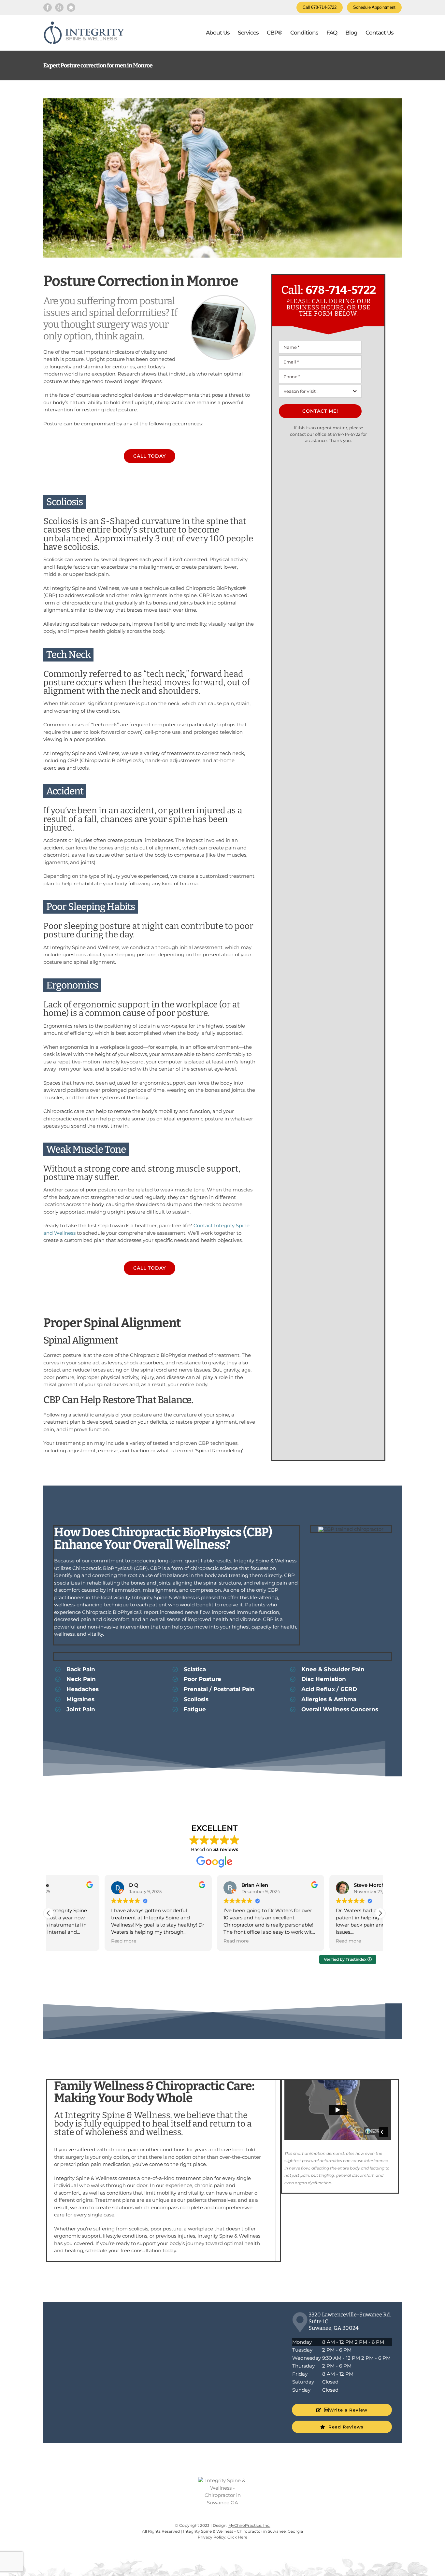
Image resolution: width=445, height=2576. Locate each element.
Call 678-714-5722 (320, 7)
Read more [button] (68, 1941)
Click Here (237, 2537)
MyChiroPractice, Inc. (249, 2525)
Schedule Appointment (374, 7)
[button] (380, 1913)
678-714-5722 (341, 290)
